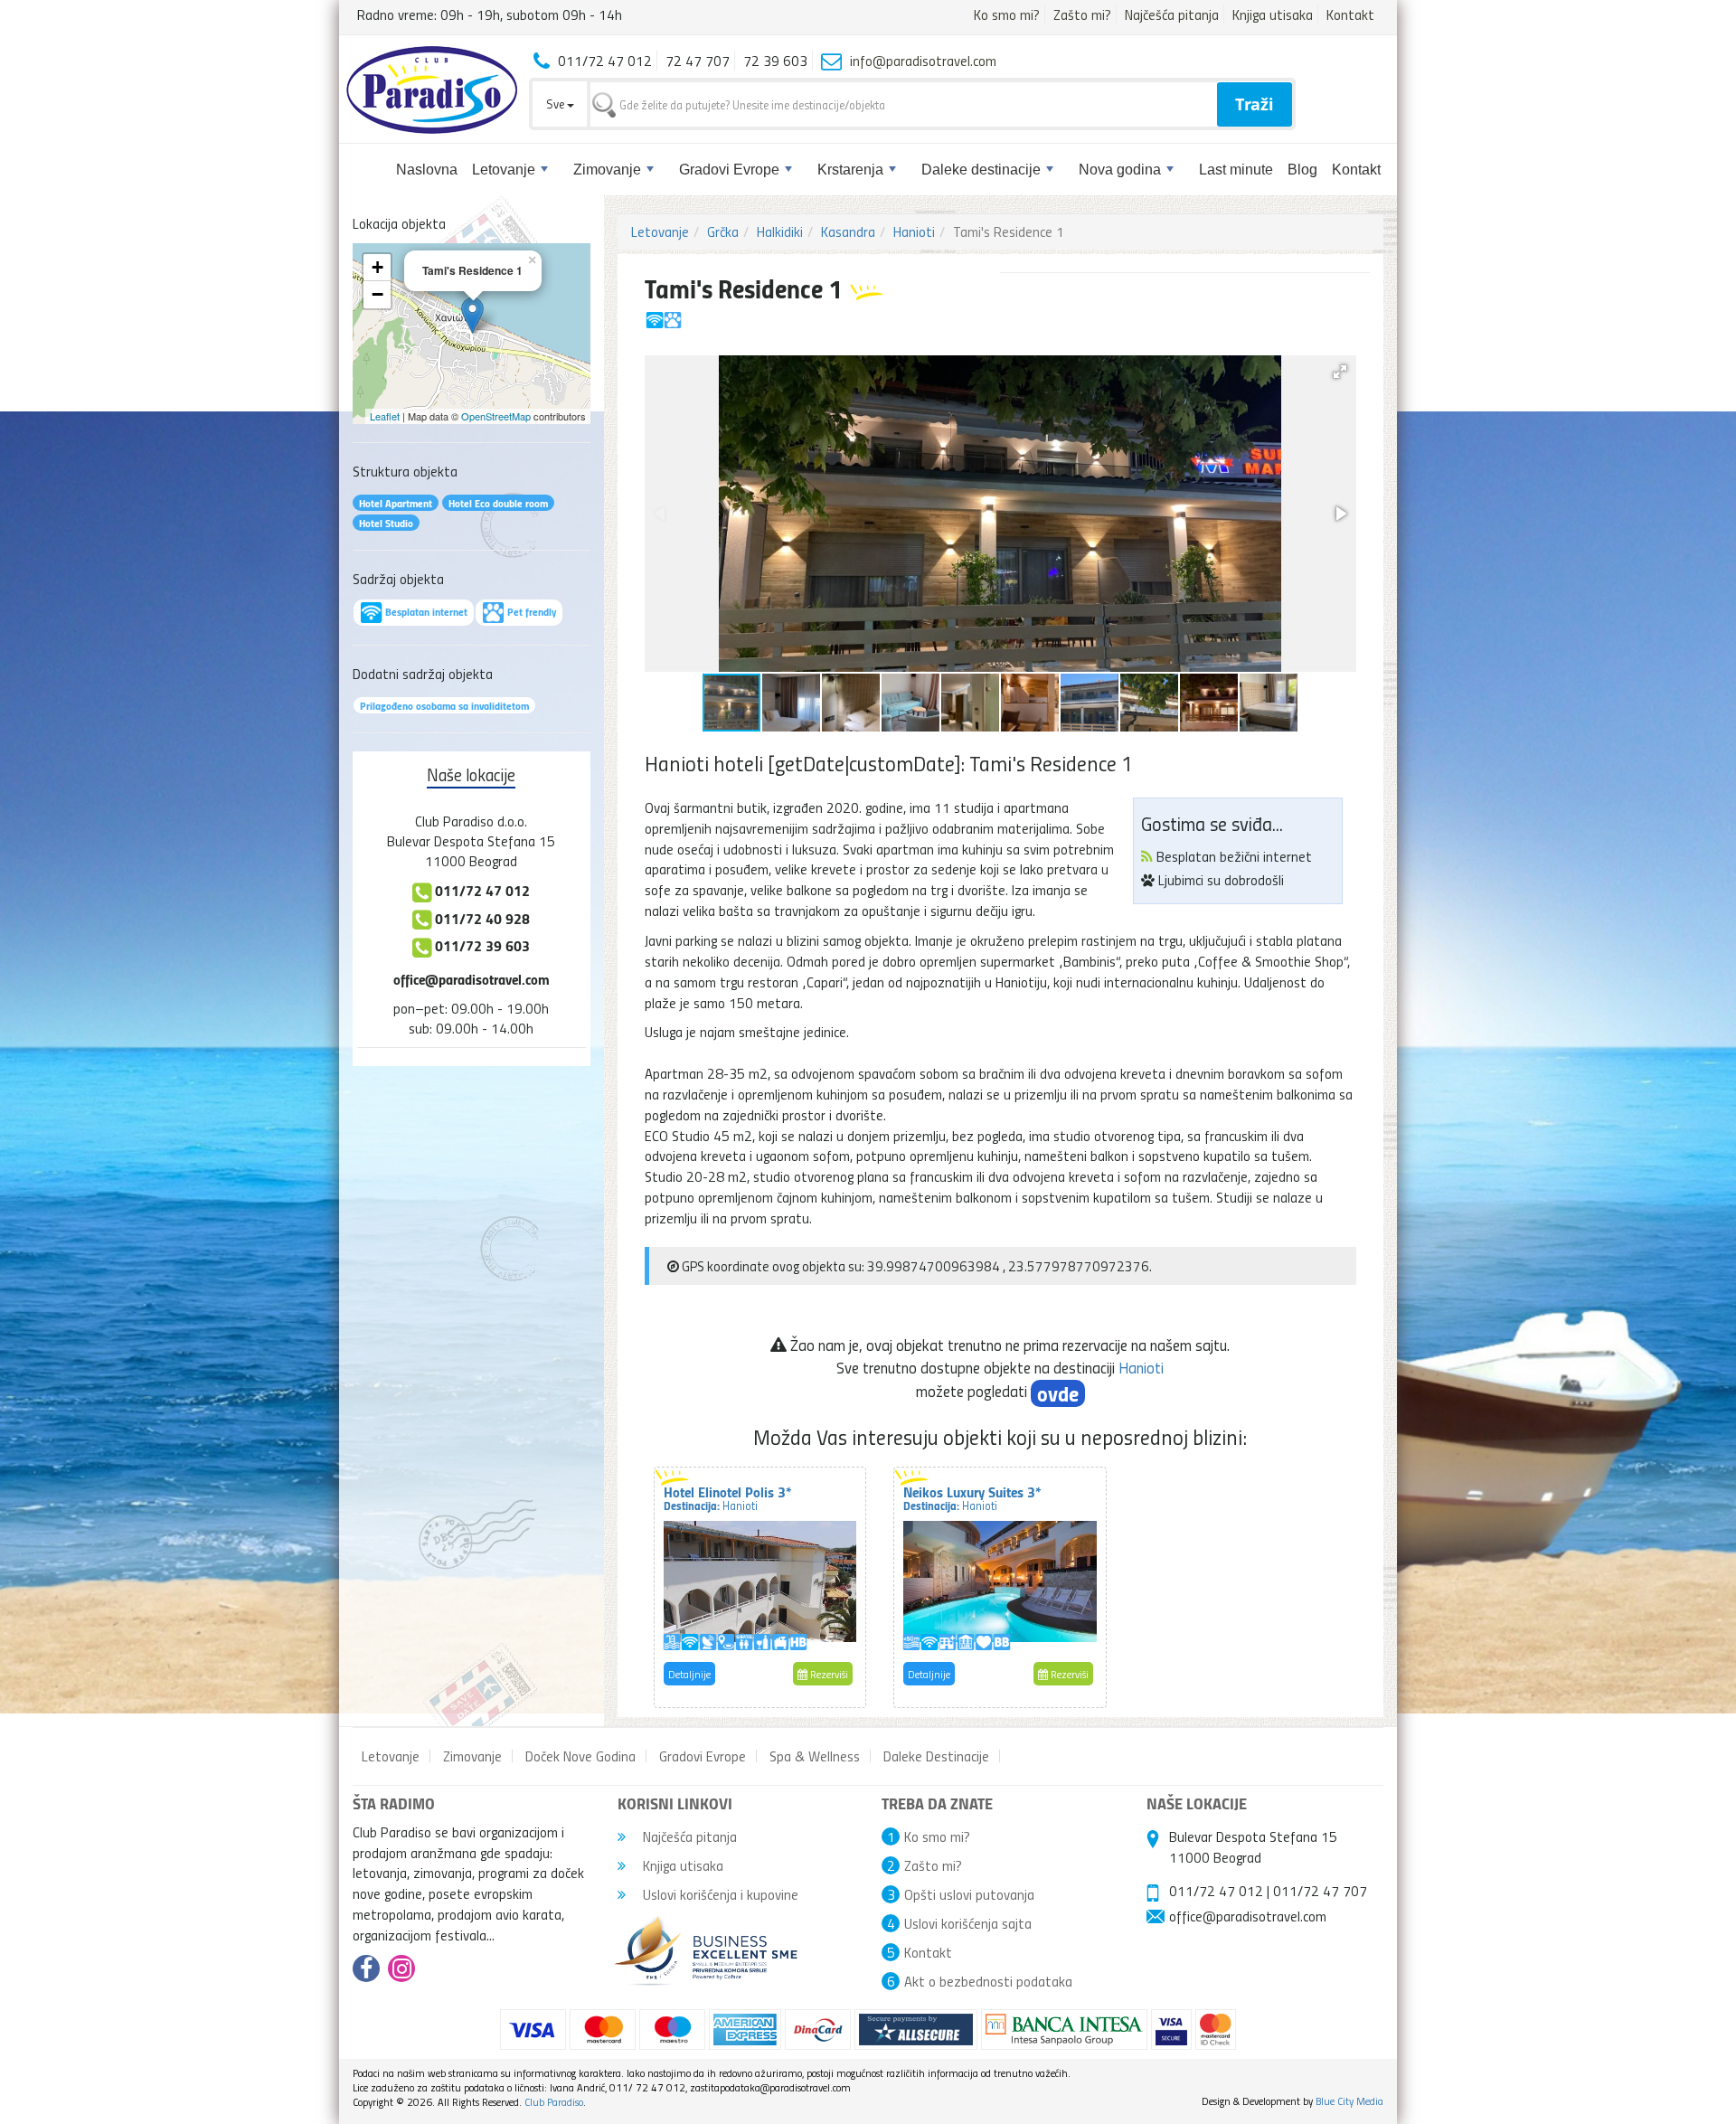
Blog (1302, 170)
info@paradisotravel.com (923, 61)
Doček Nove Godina (580, 1756)
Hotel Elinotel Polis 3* (728, 1497)
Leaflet (385, 416)
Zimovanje (607, 170)
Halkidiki (780, 231)
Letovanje (504, 170)
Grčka (723, 231)
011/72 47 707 (1320, 1891)
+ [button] (377, 267)
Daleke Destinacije (936, 1756)
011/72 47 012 (1216, 1891)
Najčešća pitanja (1172, 14)
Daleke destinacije (981, 170)
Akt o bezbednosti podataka (988, 1981)
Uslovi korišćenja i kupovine (719, 1894)
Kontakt (1350, 14)
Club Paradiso (554, 2102)
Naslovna (427, 170)
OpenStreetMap (496, 416)
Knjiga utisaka (1273, 14)
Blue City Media (1349, 2101)
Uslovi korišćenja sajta (968, 1923)
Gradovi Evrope (729, 170)
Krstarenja (850, 170)
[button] (1340, 372)
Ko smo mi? (1007, 14)
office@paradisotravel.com (472, 979)
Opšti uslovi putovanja (969, 1894)
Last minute (1236, 170)
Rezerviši (828, 1674)
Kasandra (848, 231)
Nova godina (1120, 170)
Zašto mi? (1082, 14)
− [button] (377, 294)
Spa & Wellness (815, 1756)
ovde (1058, 1393)
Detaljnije (689, 1674)
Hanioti (914, 231)
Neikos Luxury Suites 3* (972, 1497)
